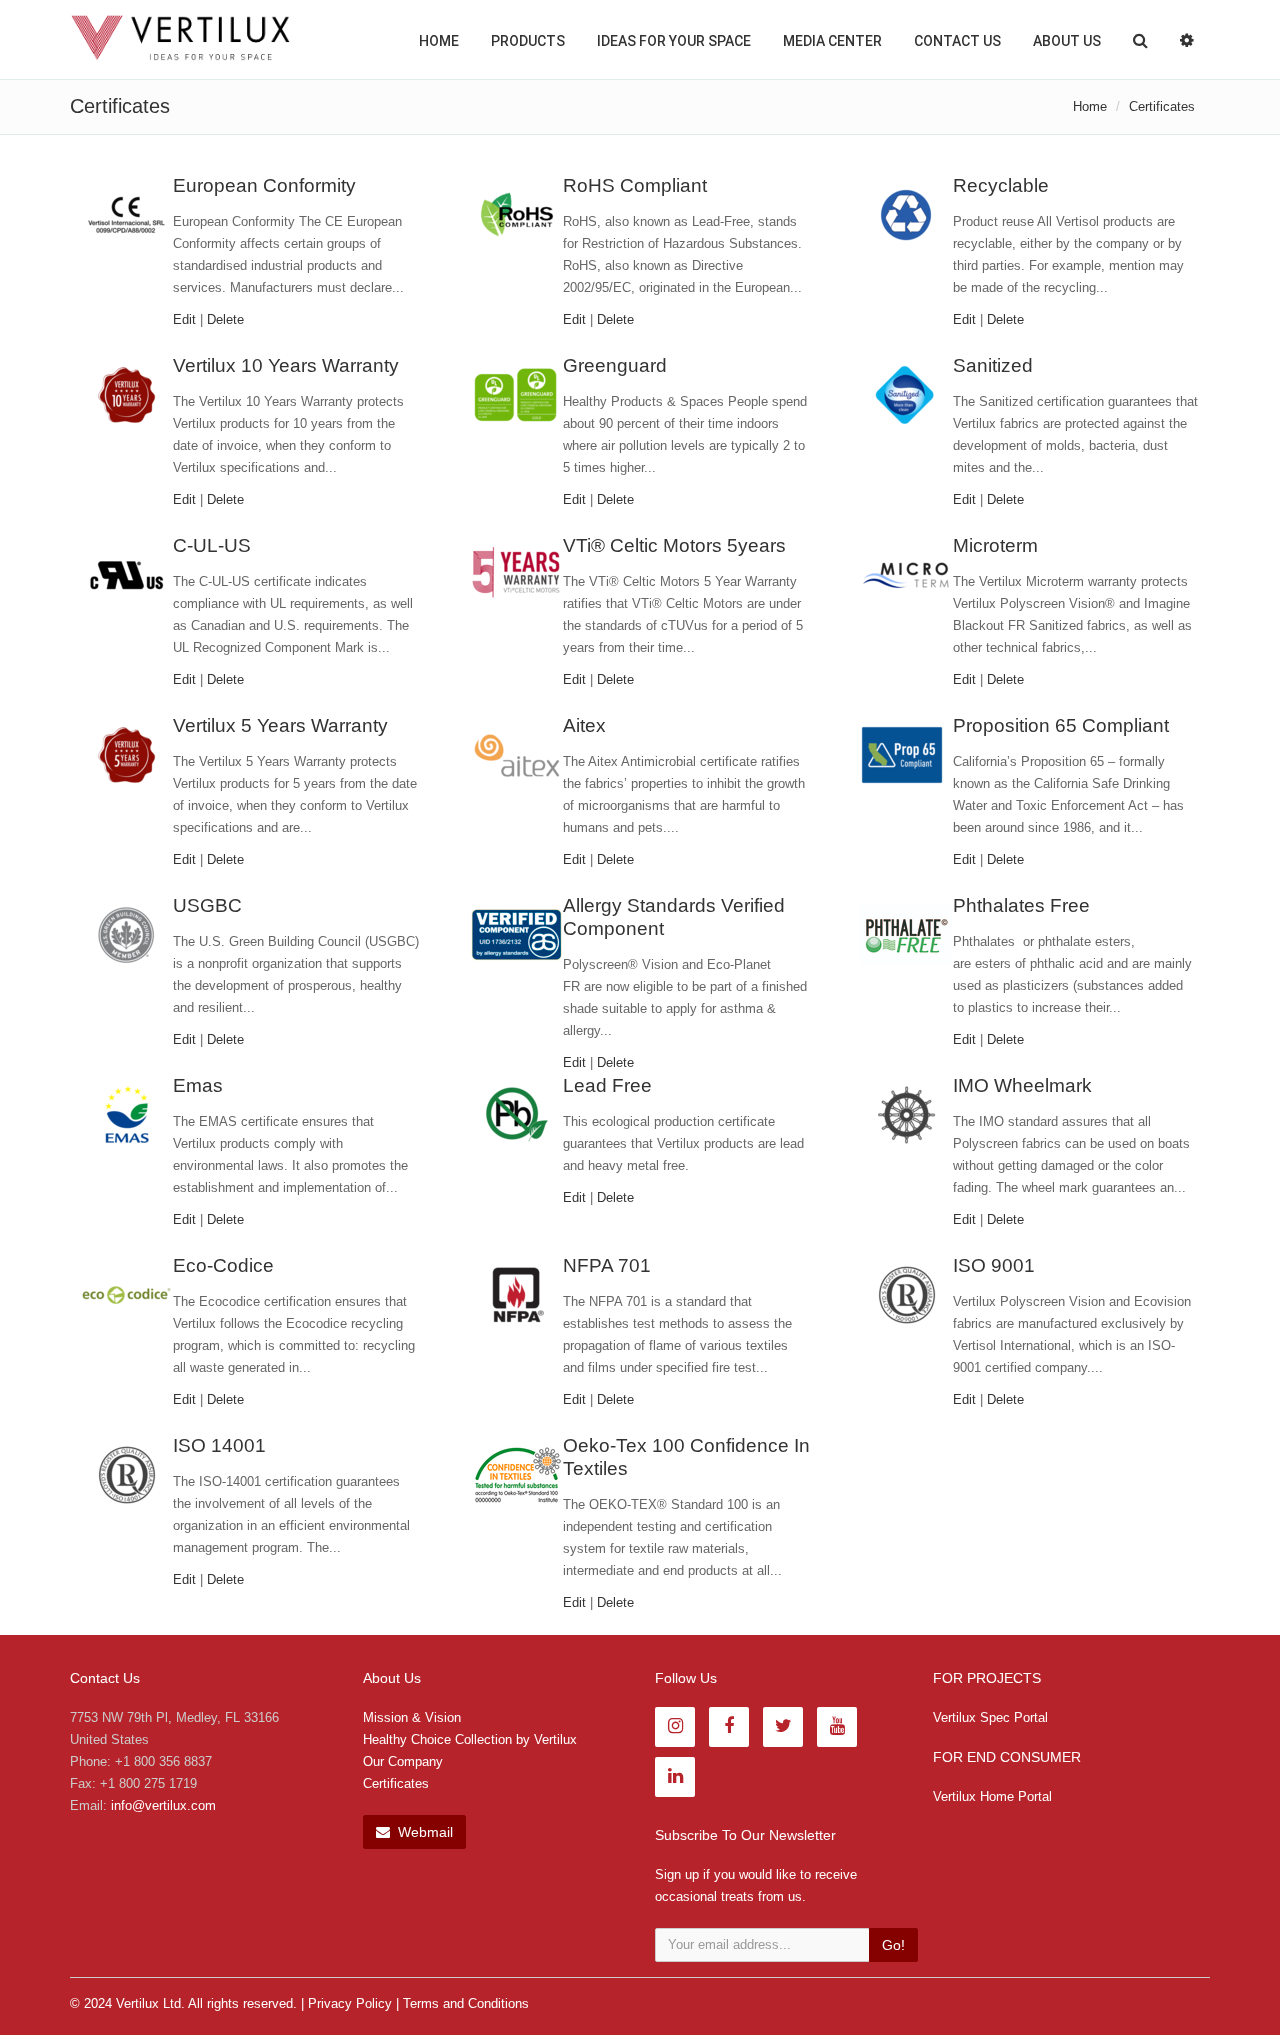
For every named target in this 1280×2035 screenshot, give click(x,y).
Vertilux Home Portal (992, 1796)
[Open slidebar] (1187, 39)
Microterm (995, 545)
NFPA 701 (607, 1265)
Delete (225, 319)
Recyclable (1001, 185)
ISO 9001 (994, 1265)
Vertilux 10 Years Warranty (286, 365)
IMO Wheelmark (1022, 1085)
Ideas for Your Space (674, 41)
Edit (184, 319)
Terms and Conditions (466, 2003)
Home (439, 41)
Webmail (423, 1832)
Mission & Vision (412, 1717)
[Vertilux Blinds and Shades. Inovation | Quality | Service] (180, 38)
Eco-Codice (223, 1265)
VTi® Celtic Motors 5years (674, 545)
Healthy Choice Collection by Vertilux (470, 1739)
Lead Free (607, 1085)
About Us (1067, 41)
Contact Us (957, 41)
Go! (893, 1945)
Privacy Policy (350, 2003)
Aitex (584, 725)
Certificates (396, 1783)
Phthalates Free (1021, 905)
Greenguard (615, 365)
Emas (198, 1085)
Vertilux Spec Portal (990, 1717)
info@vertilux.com (163, 1805)
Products (528, 41)
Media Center (832, 41)
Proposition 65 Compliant (1061, 725)
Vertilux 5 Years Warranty (280, 725)
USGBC (207, 905)
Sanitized (993, 365)
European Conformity (264, 185)
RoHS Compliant (635, 185)
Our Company (403, 1761)
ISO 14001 (219, 1445)
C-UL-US (212, 545)
